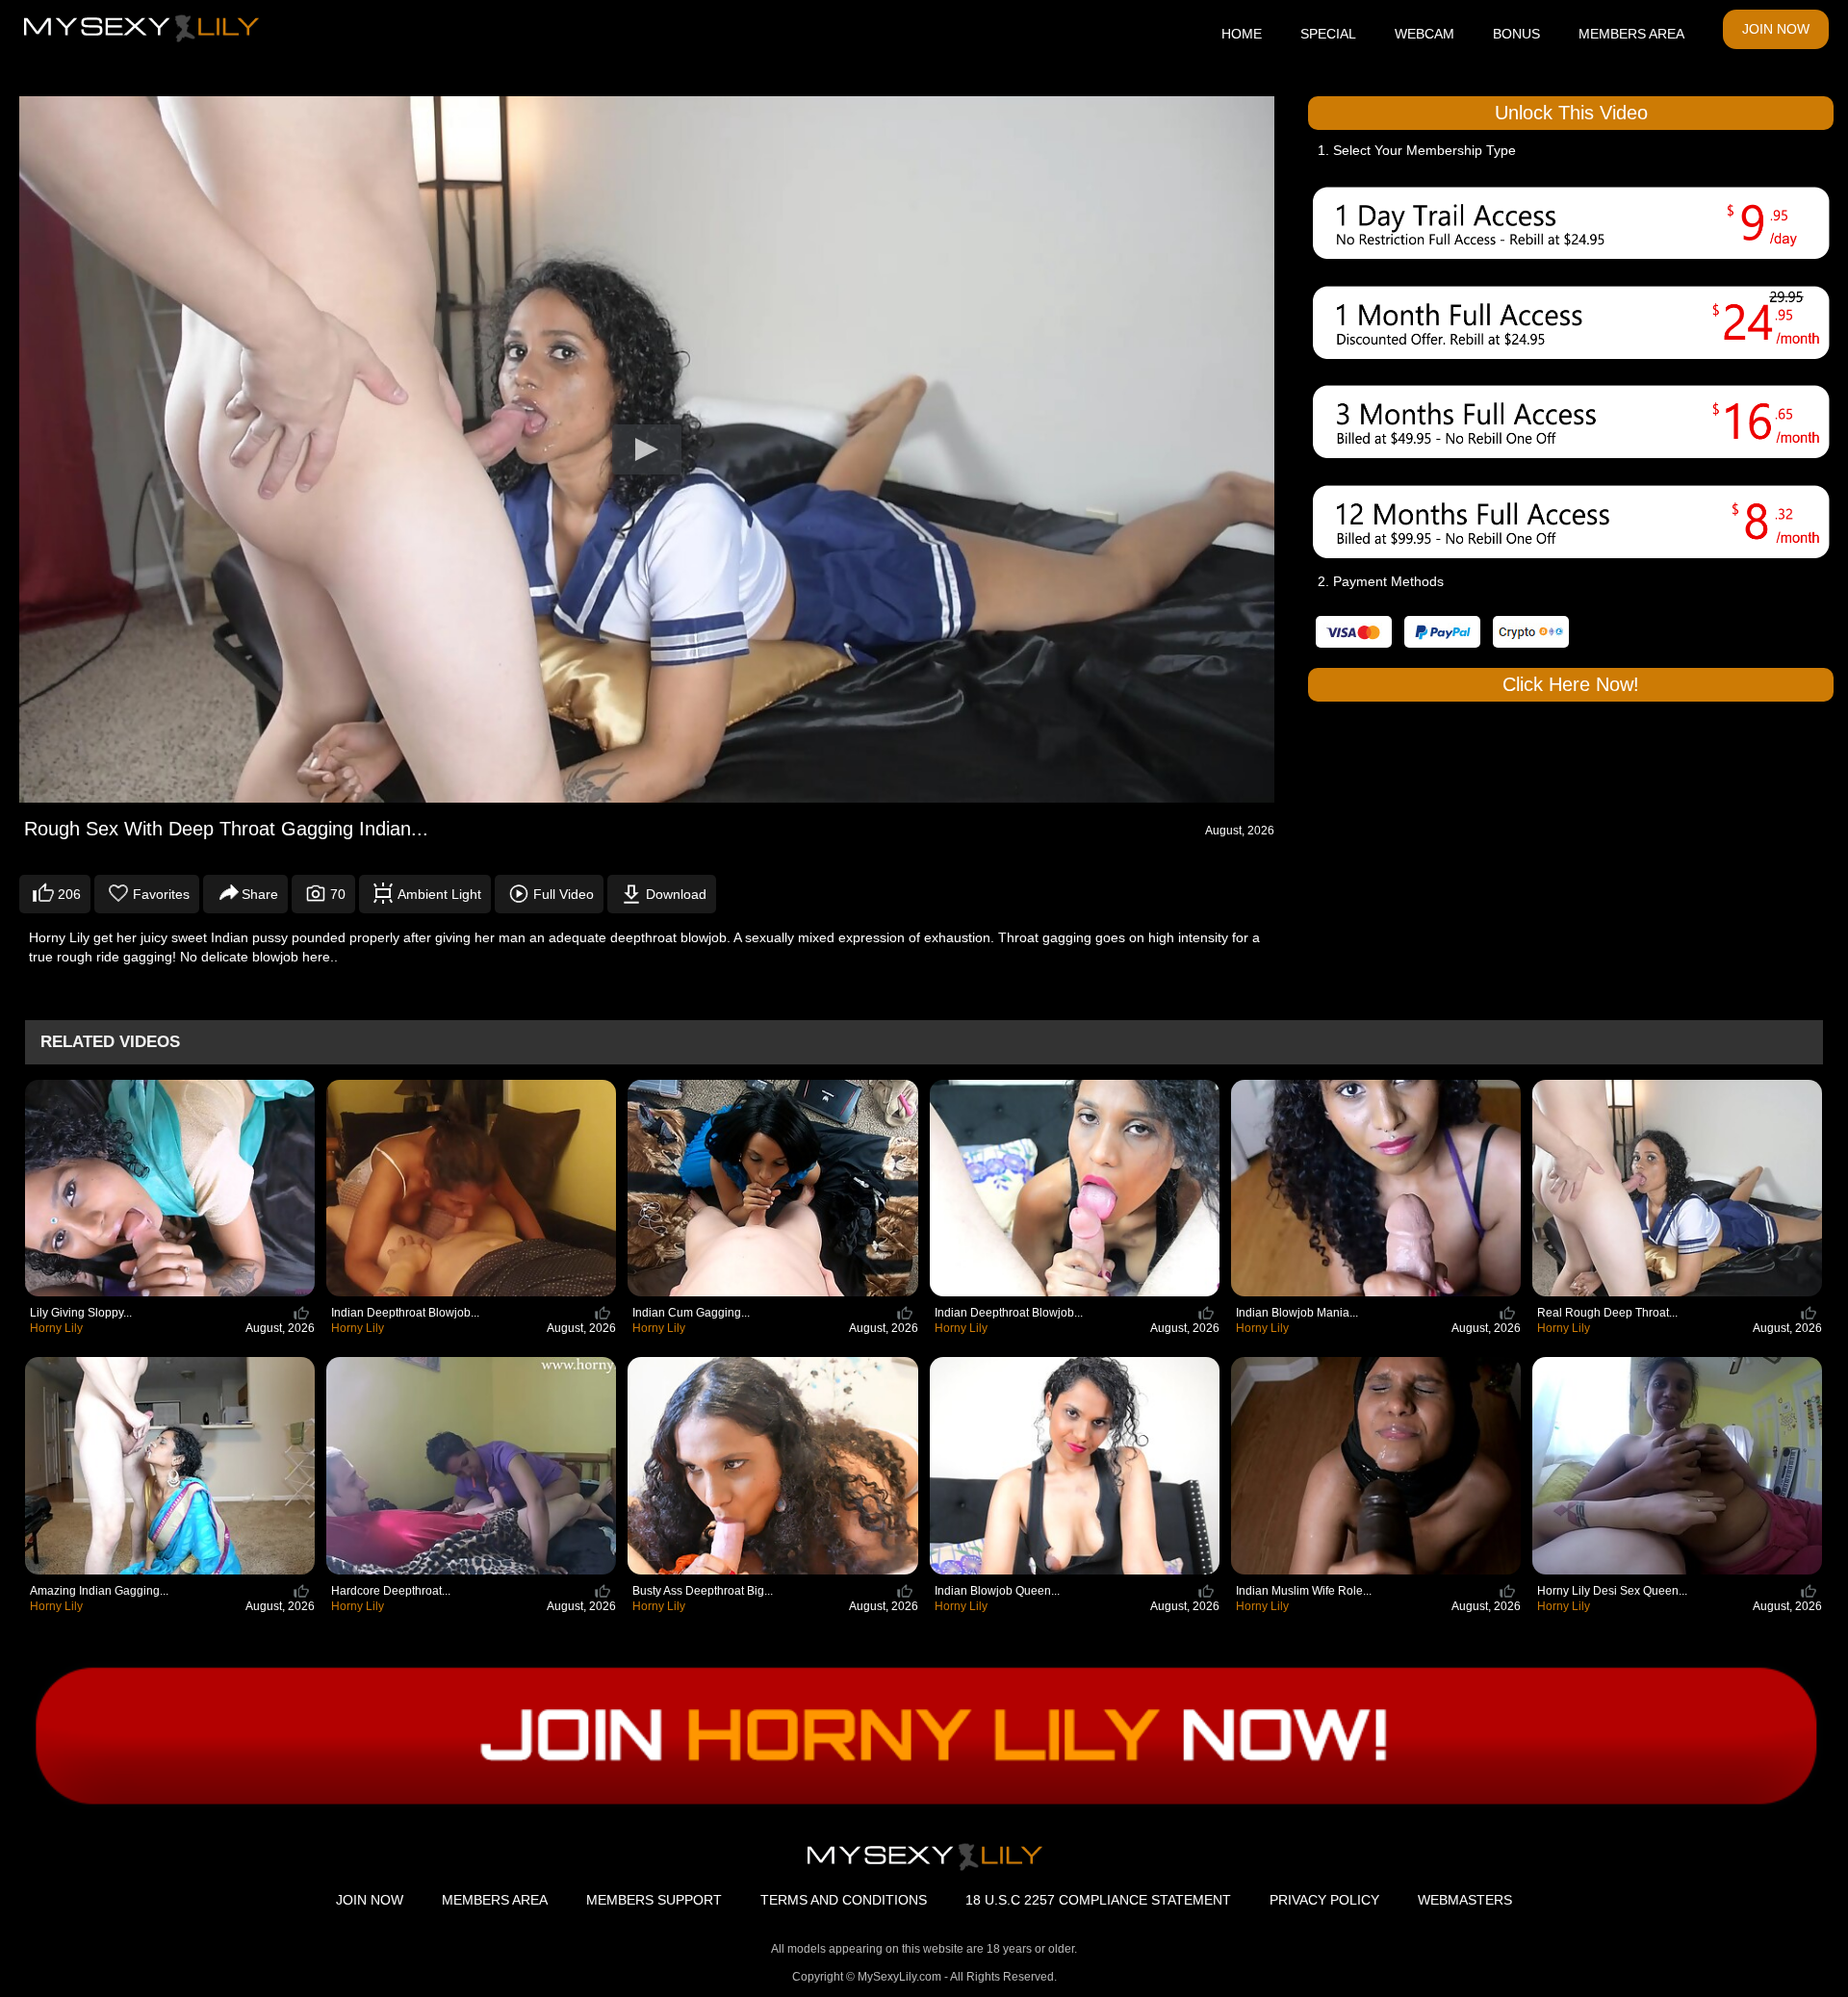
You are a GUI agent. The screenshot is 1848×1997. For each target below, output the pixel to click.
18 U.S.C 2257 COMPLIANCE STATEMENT (1098, 1900)
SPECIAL (1328, 34)
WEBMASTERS (1465, 1900)
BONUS (1516, 34)
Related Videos (110, 1042)
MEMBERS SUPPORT (654, 1900)
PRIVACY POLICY (1324, 1900)
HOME (1242, 34)
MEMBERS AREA (1631, 34)
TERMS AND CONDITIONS (844, 1900)
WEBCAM (1424, 34)
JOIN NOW (1776, 29)
